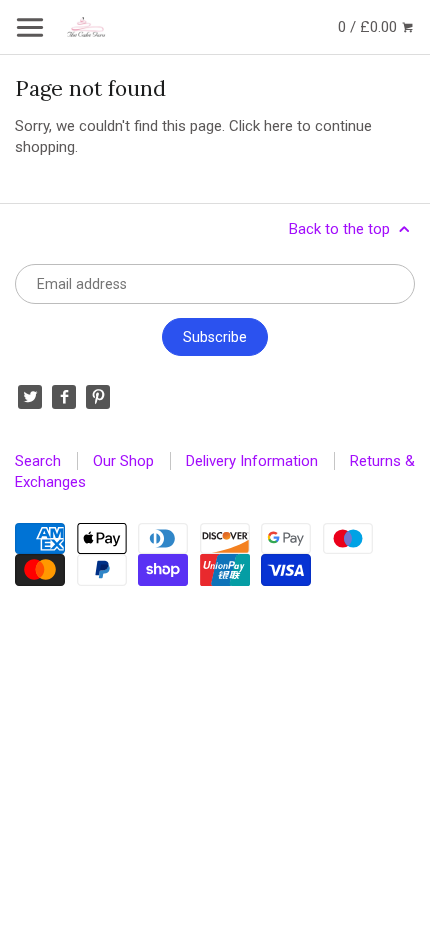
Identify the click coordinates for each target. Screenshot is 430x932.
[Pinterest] (98, 397)
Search (38, 461)
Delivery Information (252, 461)
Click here (261, 126)
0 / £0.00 (369, 27)
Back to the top (341, 229)
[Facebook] (64, 397)
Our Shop (123, 461)
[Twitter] (30, 397)
